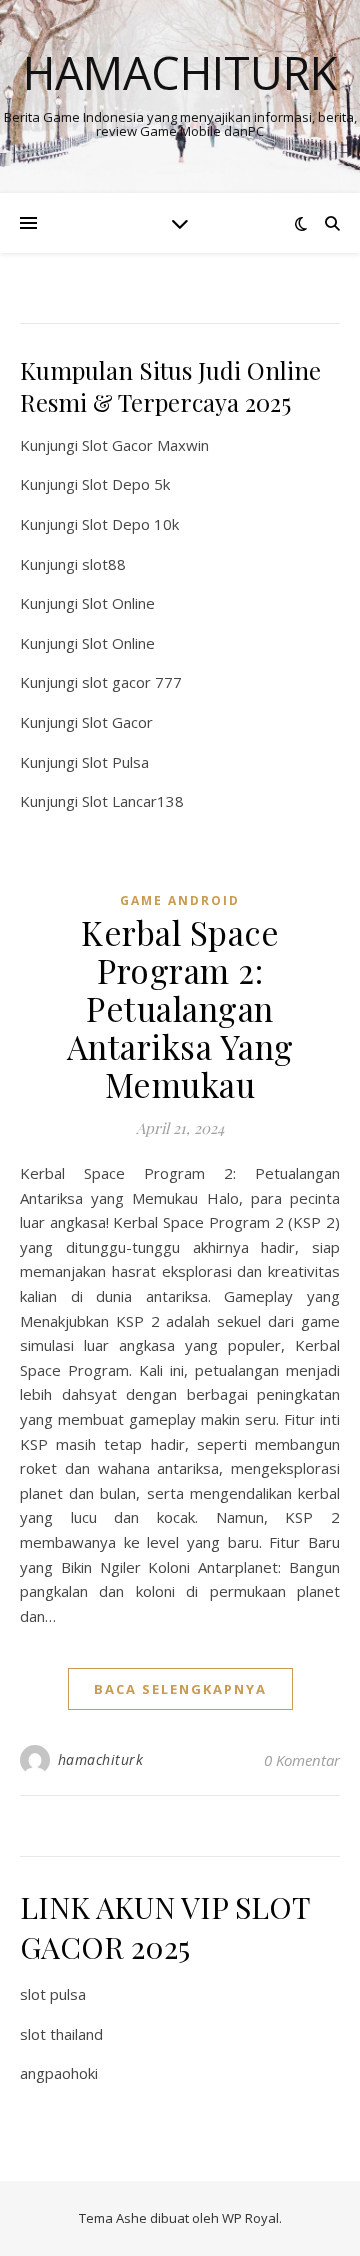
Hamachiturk (180, 72)
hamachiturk (101, 1759)
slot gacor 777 (132, 682)
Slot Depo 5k (126, 484)
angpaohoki (59, 2073)
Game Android (180, 900)
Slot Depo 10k (130, 524)
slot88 (104, 564)
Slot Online (118, 603)
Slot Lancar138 (133, 801)
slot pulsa (53, 1994)
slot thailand (61, 2034)
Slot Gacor (117, 722)
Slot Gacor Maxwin (145, 445)
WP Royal (250, 2218)
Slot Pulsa (115, 762)
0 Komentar (302, 1760)
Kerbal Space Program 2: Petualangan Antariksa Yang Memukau (180, 1008)
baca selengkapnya (180, 1689)
